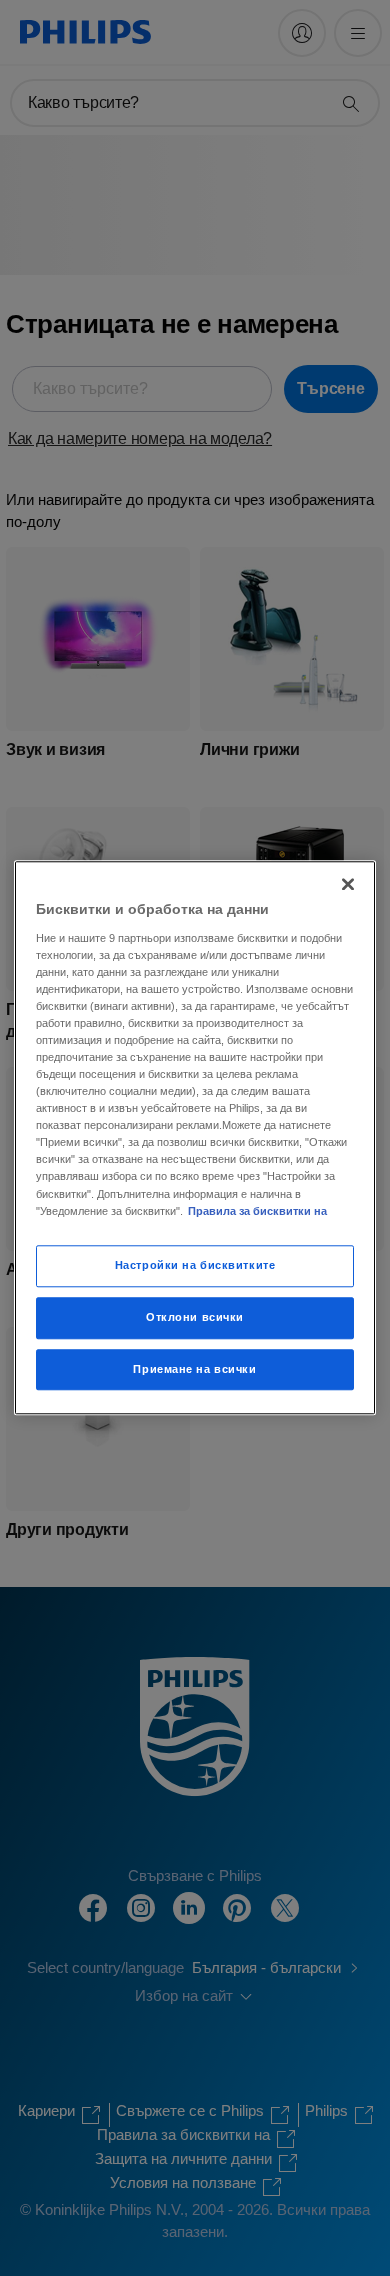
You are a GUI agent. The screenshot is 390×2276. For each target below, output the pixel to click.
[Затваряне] (348, 884)
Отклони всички (195, 1317)
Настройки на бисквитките (195, 1265)
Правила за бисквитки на (257, 1211)
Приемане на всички (194, 1369)
